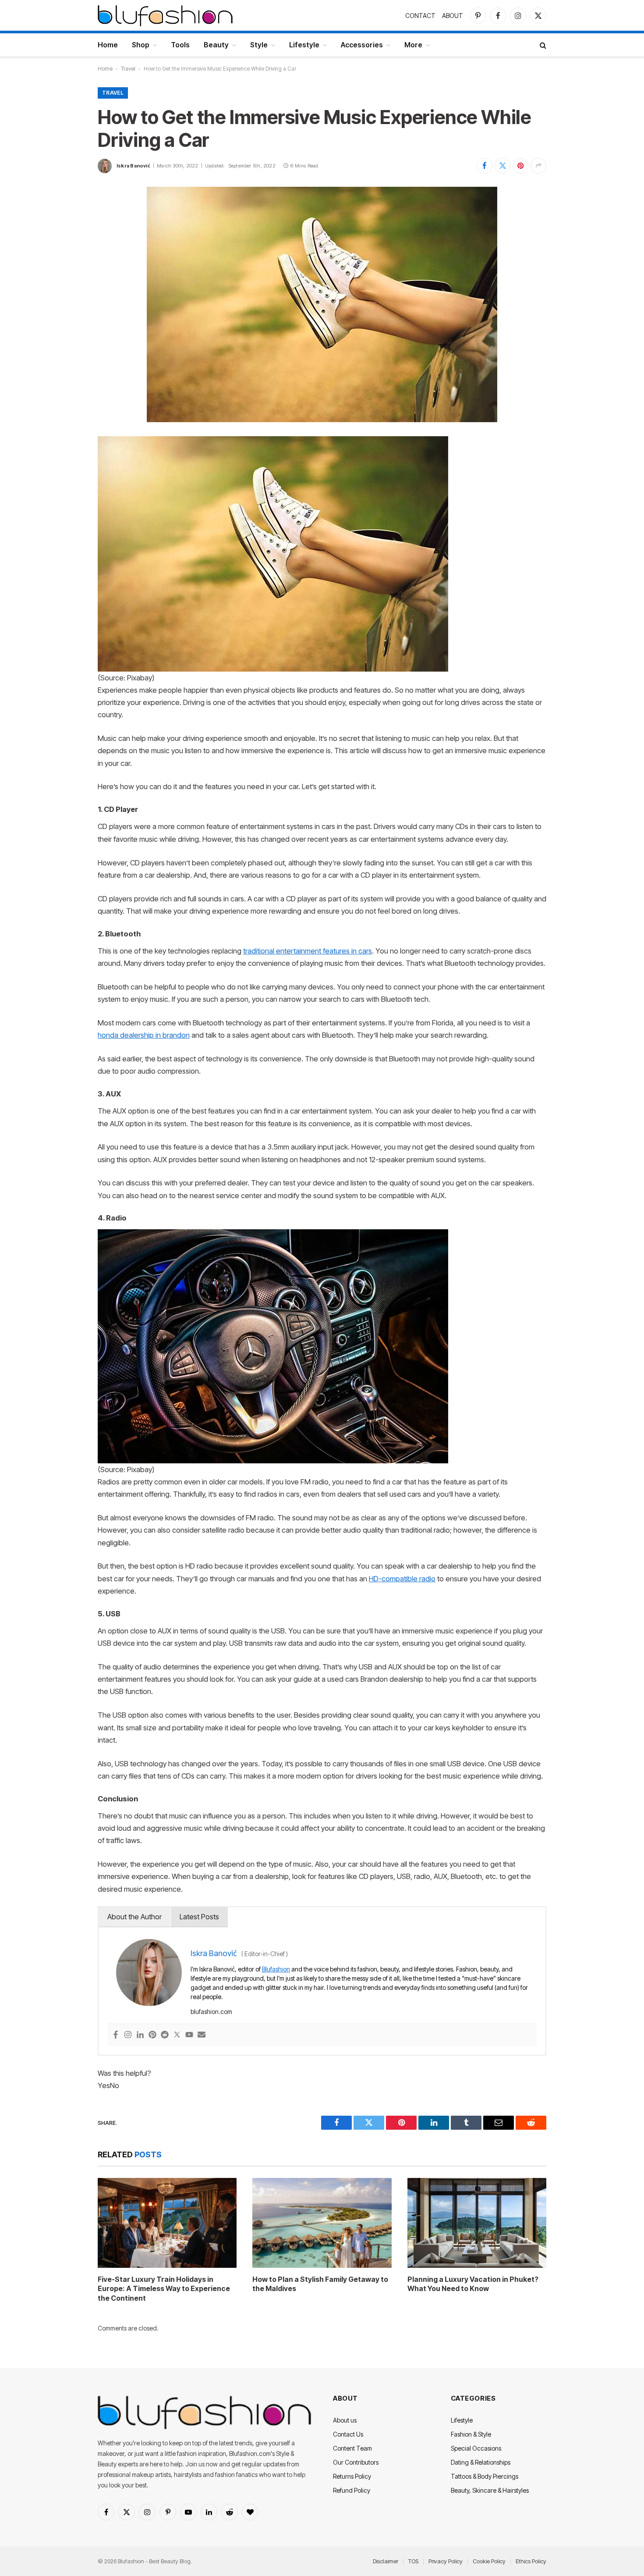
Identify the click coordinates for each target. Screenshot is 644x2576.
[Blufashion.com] (165, 15)
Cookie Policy (489, 2561)
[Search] (542, 45)
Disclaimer (386, 2561)
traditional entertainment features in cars (308, 951)
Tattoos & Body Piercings (485, 2476)
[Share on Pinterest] (520, 166)
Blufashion (276, 1969)
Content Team (352, 2448)
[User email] (202, 2035)
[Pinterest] (152, 2035)
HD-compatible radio (402, 1579)
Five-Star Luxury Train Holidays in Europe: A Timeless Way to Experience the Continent (164, 2289)
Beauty (216, 45)
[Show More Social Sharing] (538, 166)
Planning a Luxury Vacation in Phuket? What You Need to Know (473, 2284)
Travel (128, 69)
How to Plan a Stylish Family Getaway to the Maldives (320, 2284)
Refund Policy (352, 2490)
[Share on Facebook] (485, 166)
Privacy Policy (446, 2561)
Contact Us (348, 2434)
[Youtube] (189, 2035)
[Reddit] (165, 2035)
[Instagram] (128, 2035)
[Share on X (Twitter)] (502, 166)
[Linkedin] (140, 2035)
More (413, 45)
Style (259, 45)
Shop (141, 45)
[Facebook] (116, 2035)
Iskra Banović (133, 166)
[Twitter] (177, 2035)
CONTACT (420, 16)
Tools (180, 45)
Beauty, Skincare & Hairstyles (490, 2490)
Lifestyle (304, 45)
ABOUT (453, 16)
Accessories (362, 45)
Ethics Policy (531, 2561)
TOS (413, 2561)
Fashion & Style (471, 2434)
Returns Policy (352, 2476)
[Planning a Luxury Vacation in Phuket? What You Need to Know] (477, 2223)
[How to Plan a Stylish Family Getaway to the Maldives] (322, 2223)
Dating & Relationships (481, 2462)
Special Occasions (476, 2448)
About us (345, 2420)
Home (108, 45)
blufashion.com (211, 2012)
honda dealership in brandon (144, 1035)
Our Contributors (356, 2462)
